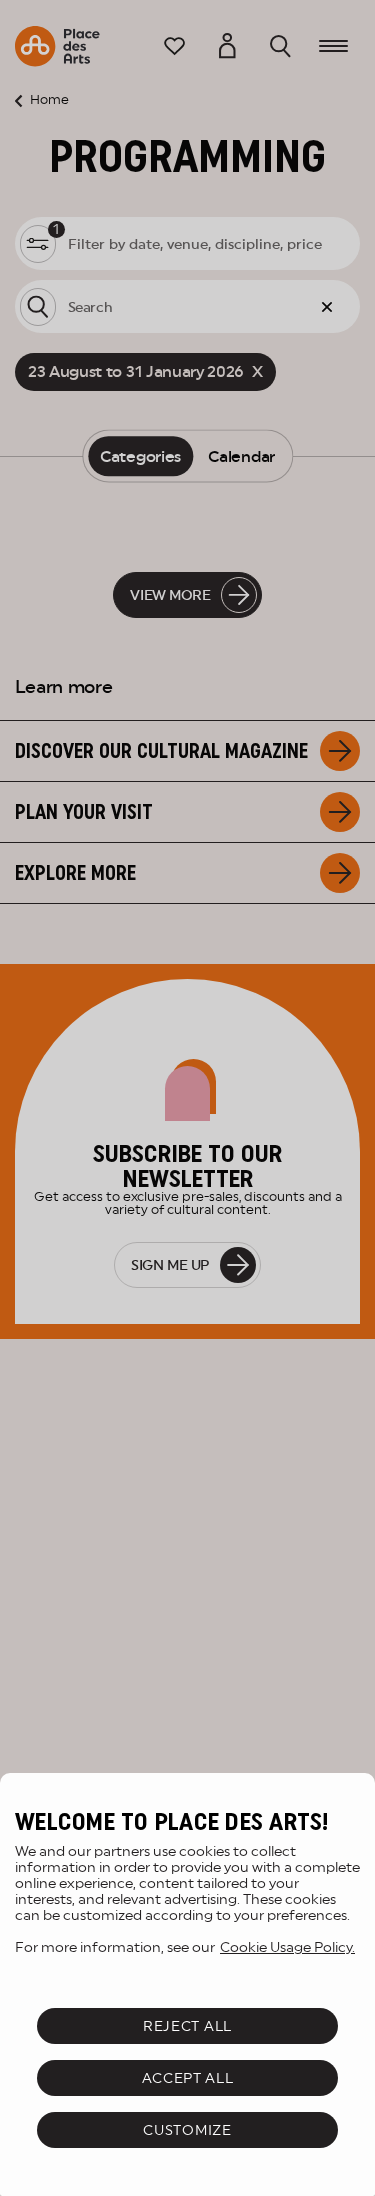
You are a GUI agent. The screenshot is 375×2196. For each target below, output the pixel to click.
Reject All (187, 2026)
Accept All (188, 2078)
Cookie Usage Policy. (287, 1947)
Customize (187, 2130)
